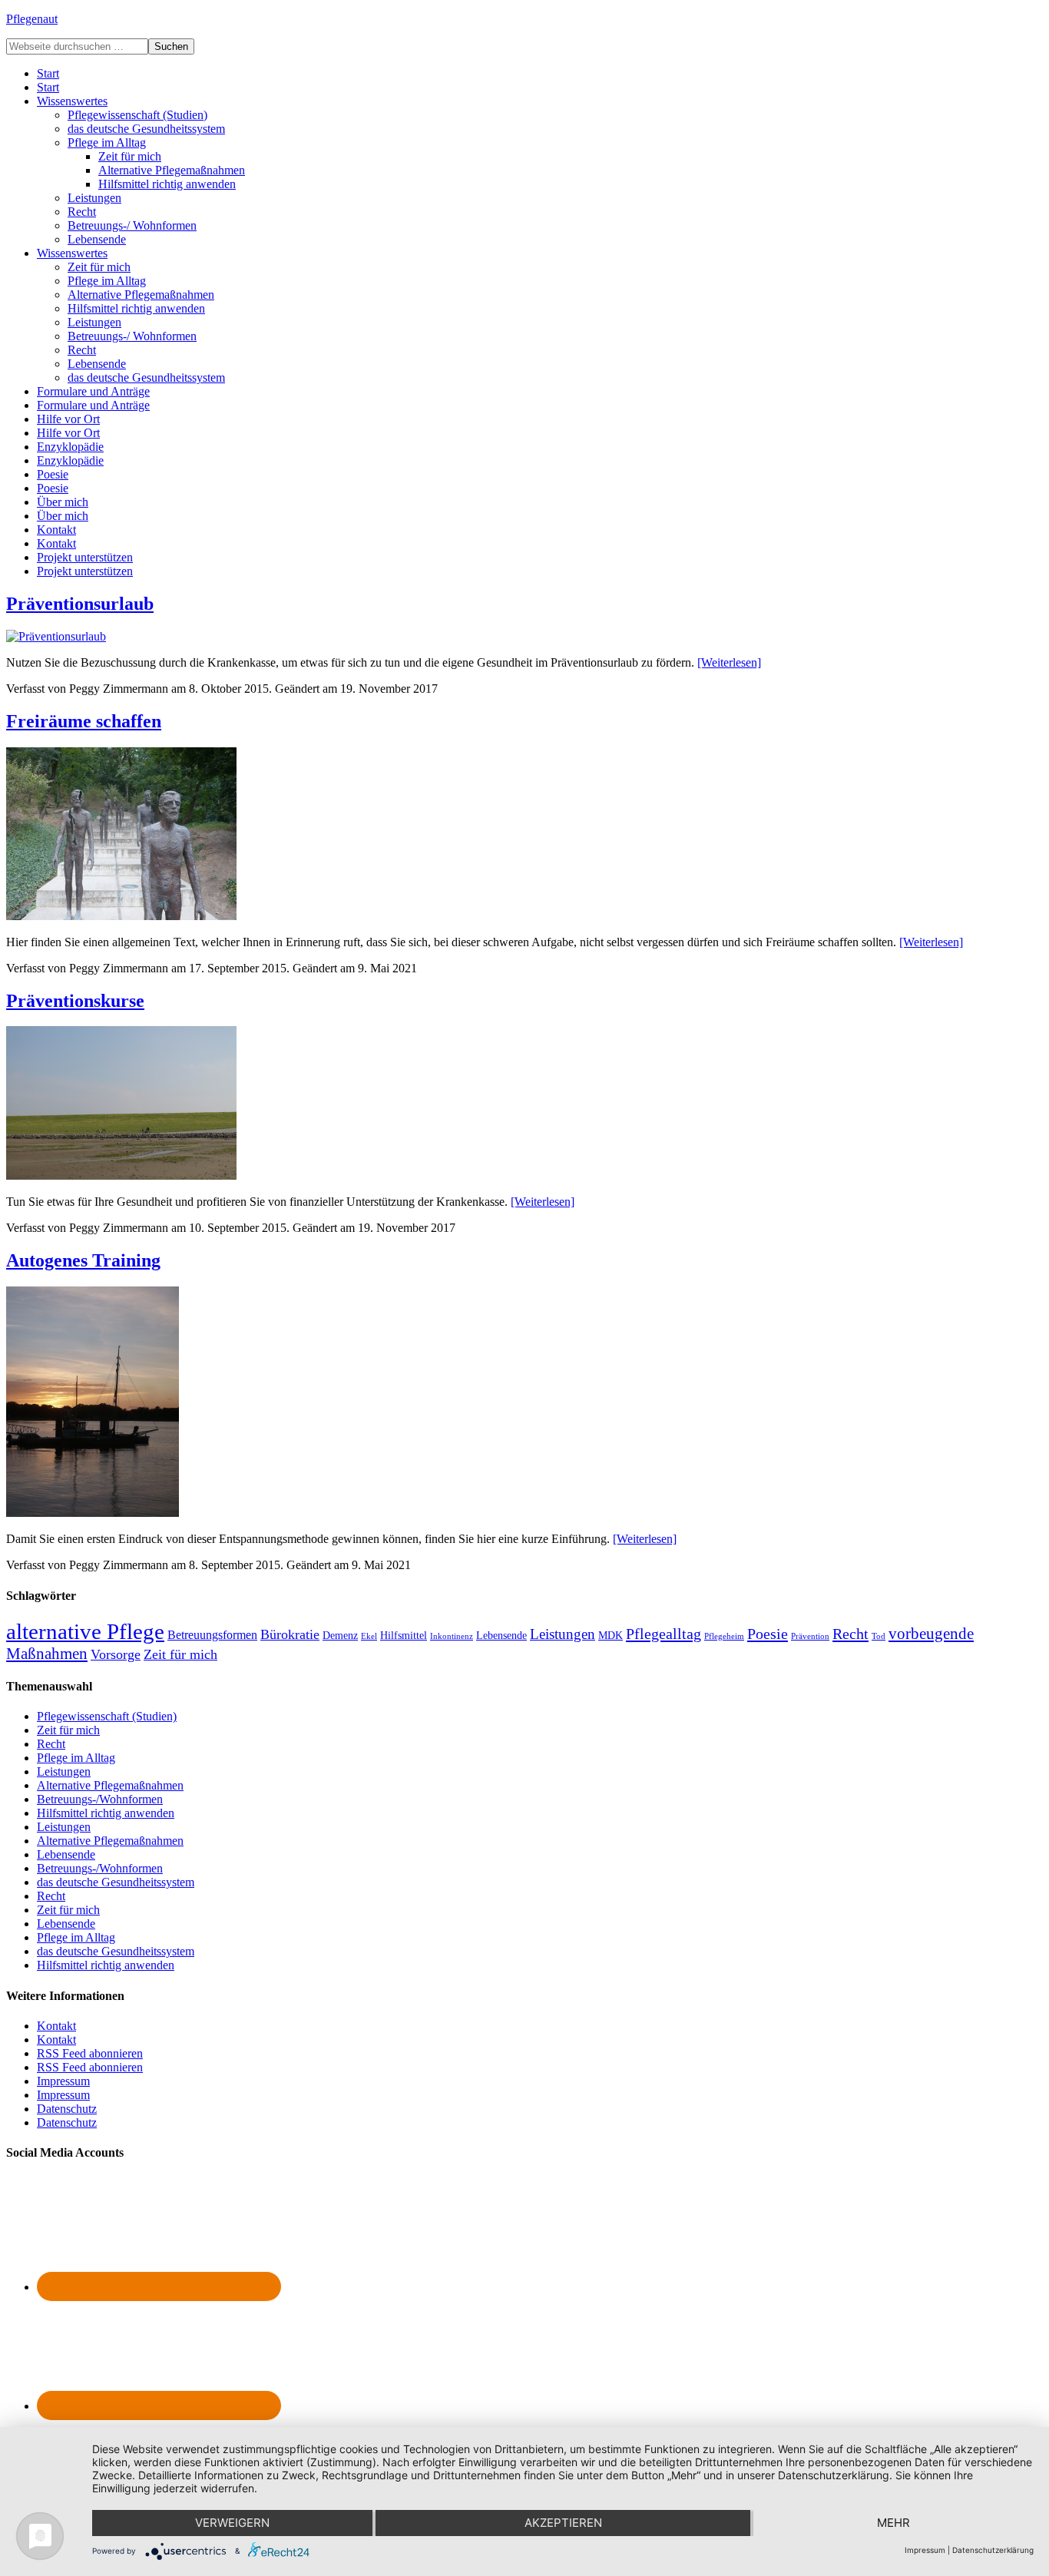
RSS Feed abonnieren (90, 2053)
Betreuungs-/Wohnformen (100, 1799)
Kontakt (56, 2026)
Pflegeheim (724, 1636)
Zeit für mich (180, 1654)
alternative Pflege (85, 1631)
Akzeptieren (563, 2523)
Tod (879, 1636)
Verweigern (232, 2523)
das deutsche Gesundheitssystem (116, 1882)
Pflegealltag (663, 1634)
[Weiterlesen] (729, 662)
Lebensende (501, 1636)
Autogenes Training (83, 1260)
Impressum (63, 2081)
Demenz (340, 1636)
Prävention (810, 1636)
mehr (893, 2523)
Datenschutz (67, 2109)
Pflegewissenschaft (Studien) (107, 1716)
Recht (850, 1634)
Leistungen (563, 1634)
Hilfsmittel (404, 1636)
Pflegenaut (32, 19)
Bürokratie (290, 1634)
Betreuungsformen (212, 1635)
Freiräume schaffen (84, 721)
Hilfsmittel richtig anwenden (106, 1813)
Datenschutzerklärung (993, 2550)
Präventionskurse (75, 1001)
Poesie (768, 1634)
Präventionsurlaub (80, 604)
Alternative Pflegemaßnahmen (110, 1785)
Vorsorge (116, 1654)
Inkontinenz (452, 1636)
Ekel (369, 1636)
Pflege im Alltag (76, 1758)
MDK (611, 1636)
